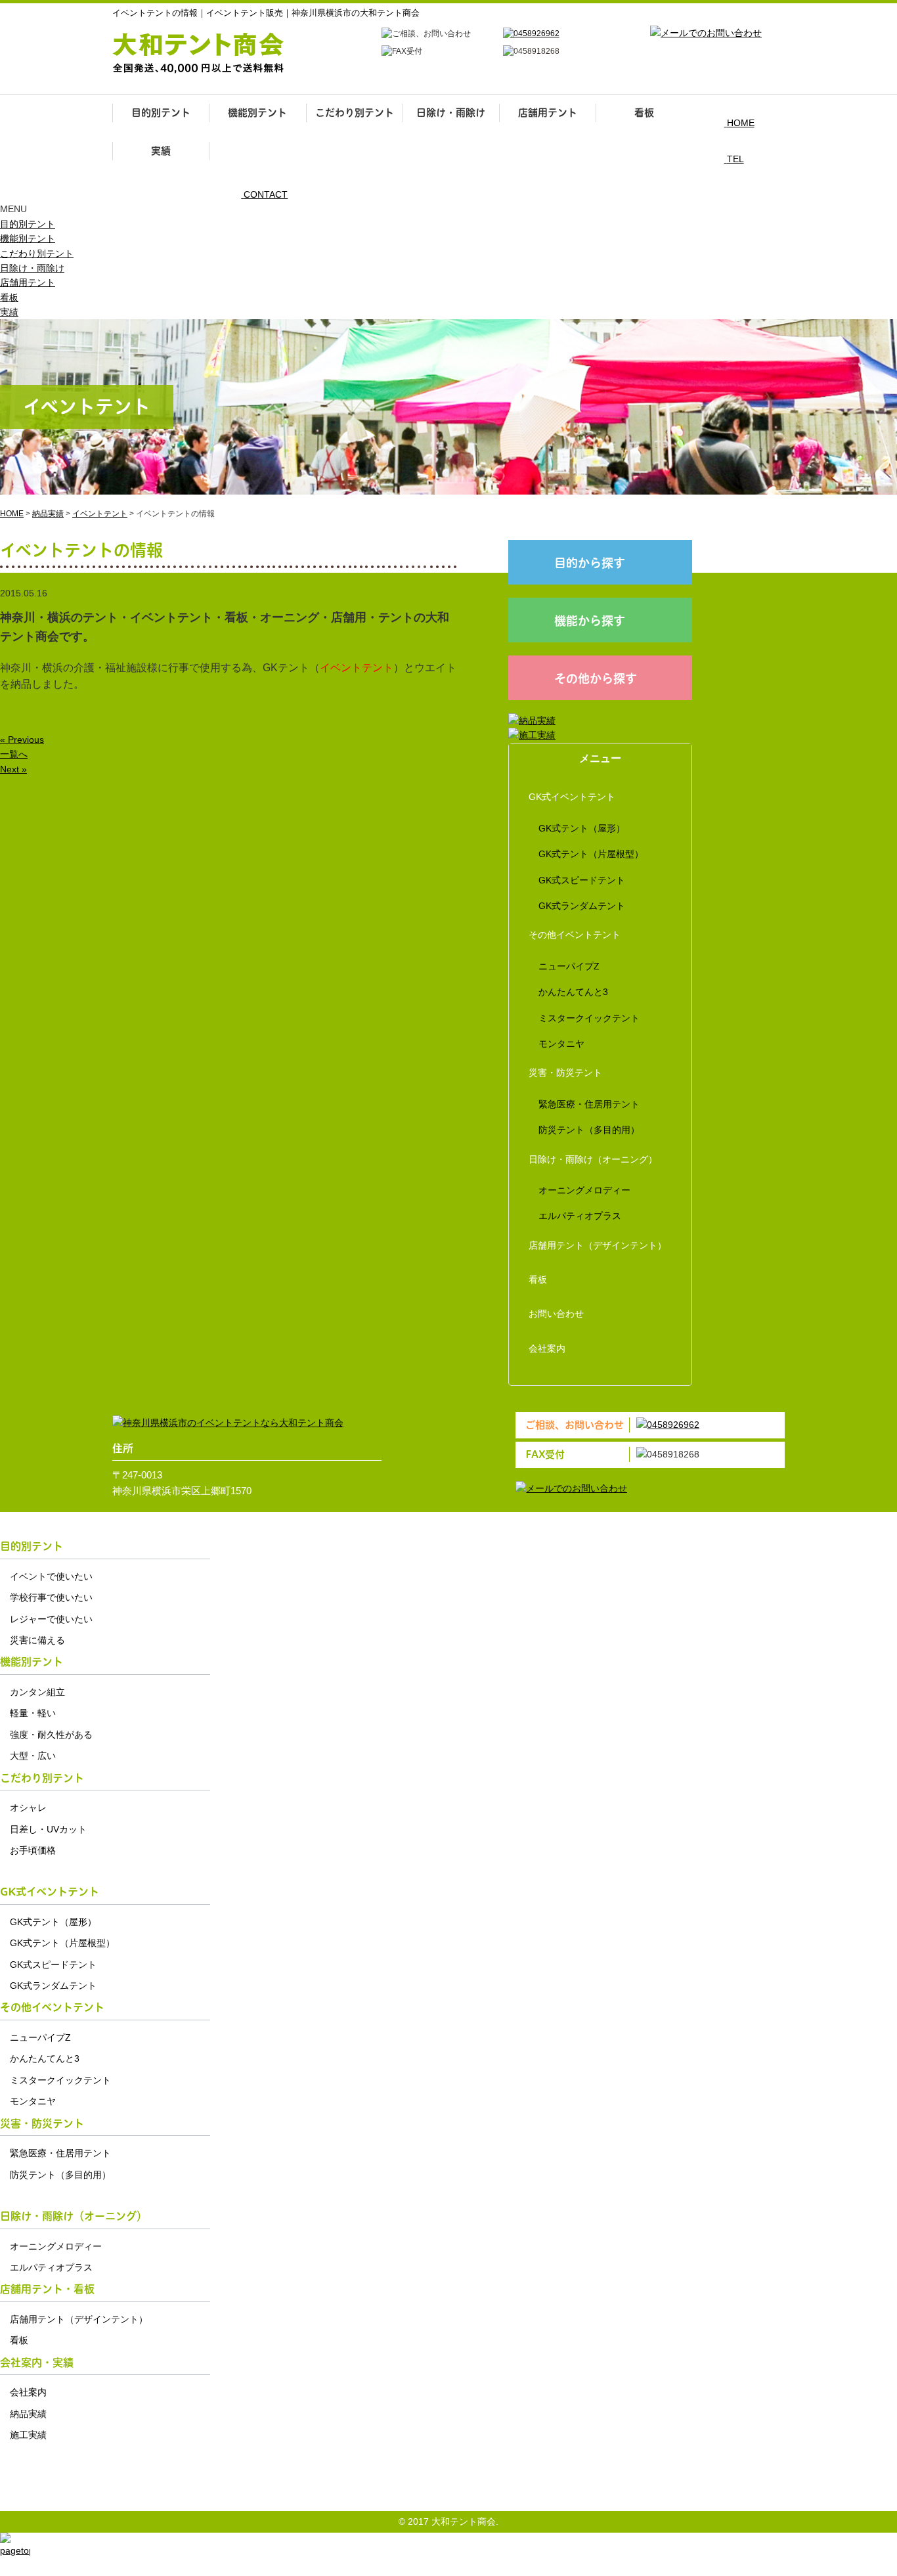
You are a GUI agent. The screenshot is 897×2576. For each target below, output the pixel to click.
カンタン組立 (37, 1692)
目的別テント (161, 113)
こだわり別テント (355, 113)
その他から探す (596, 679)
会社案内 (547, 1348)
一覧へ (14, 754)
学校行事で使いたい (51, 1597)
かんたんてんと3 (573, 992)
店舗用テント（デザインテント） (598, 1245)
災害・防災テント (565, 1073)
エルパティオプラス (580, 1216)
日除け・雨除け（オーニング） (593, 1159)
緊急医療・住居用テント (589, 1104)
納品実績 (28, 2414)
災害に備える (37, 1640)
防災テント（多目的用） (589, 1130)
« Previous (22, 740)
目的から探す (590, 563)
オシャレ (28, 1808)
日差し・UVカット (48, 1829)
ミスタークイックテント (589, 1018)
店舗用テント (548, 113)
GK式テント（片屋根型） (591, 854)
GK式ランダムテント (582, 906)
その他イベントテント (575, 935)
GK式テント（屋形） (582, 828)
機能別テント (257, 113)
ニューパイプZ (569, 966)
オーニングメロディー (584, 1190)
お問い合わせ (556, 1314)
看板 (644, 113)
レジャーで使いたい (51, 1619)
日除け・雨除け (451, 113)
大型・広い (33, 1756)
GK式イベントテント (572, 797)
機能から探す (590, 621)
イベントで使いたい (51, 1576)
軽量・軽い (33, 1713)
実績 (161, 151)
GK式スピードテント (582, 880)
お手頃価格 (33, 1850)
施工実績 (28, 2435)
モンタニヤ (561, 1044)
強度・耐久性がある (51, 1735)
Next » (13, 769)
